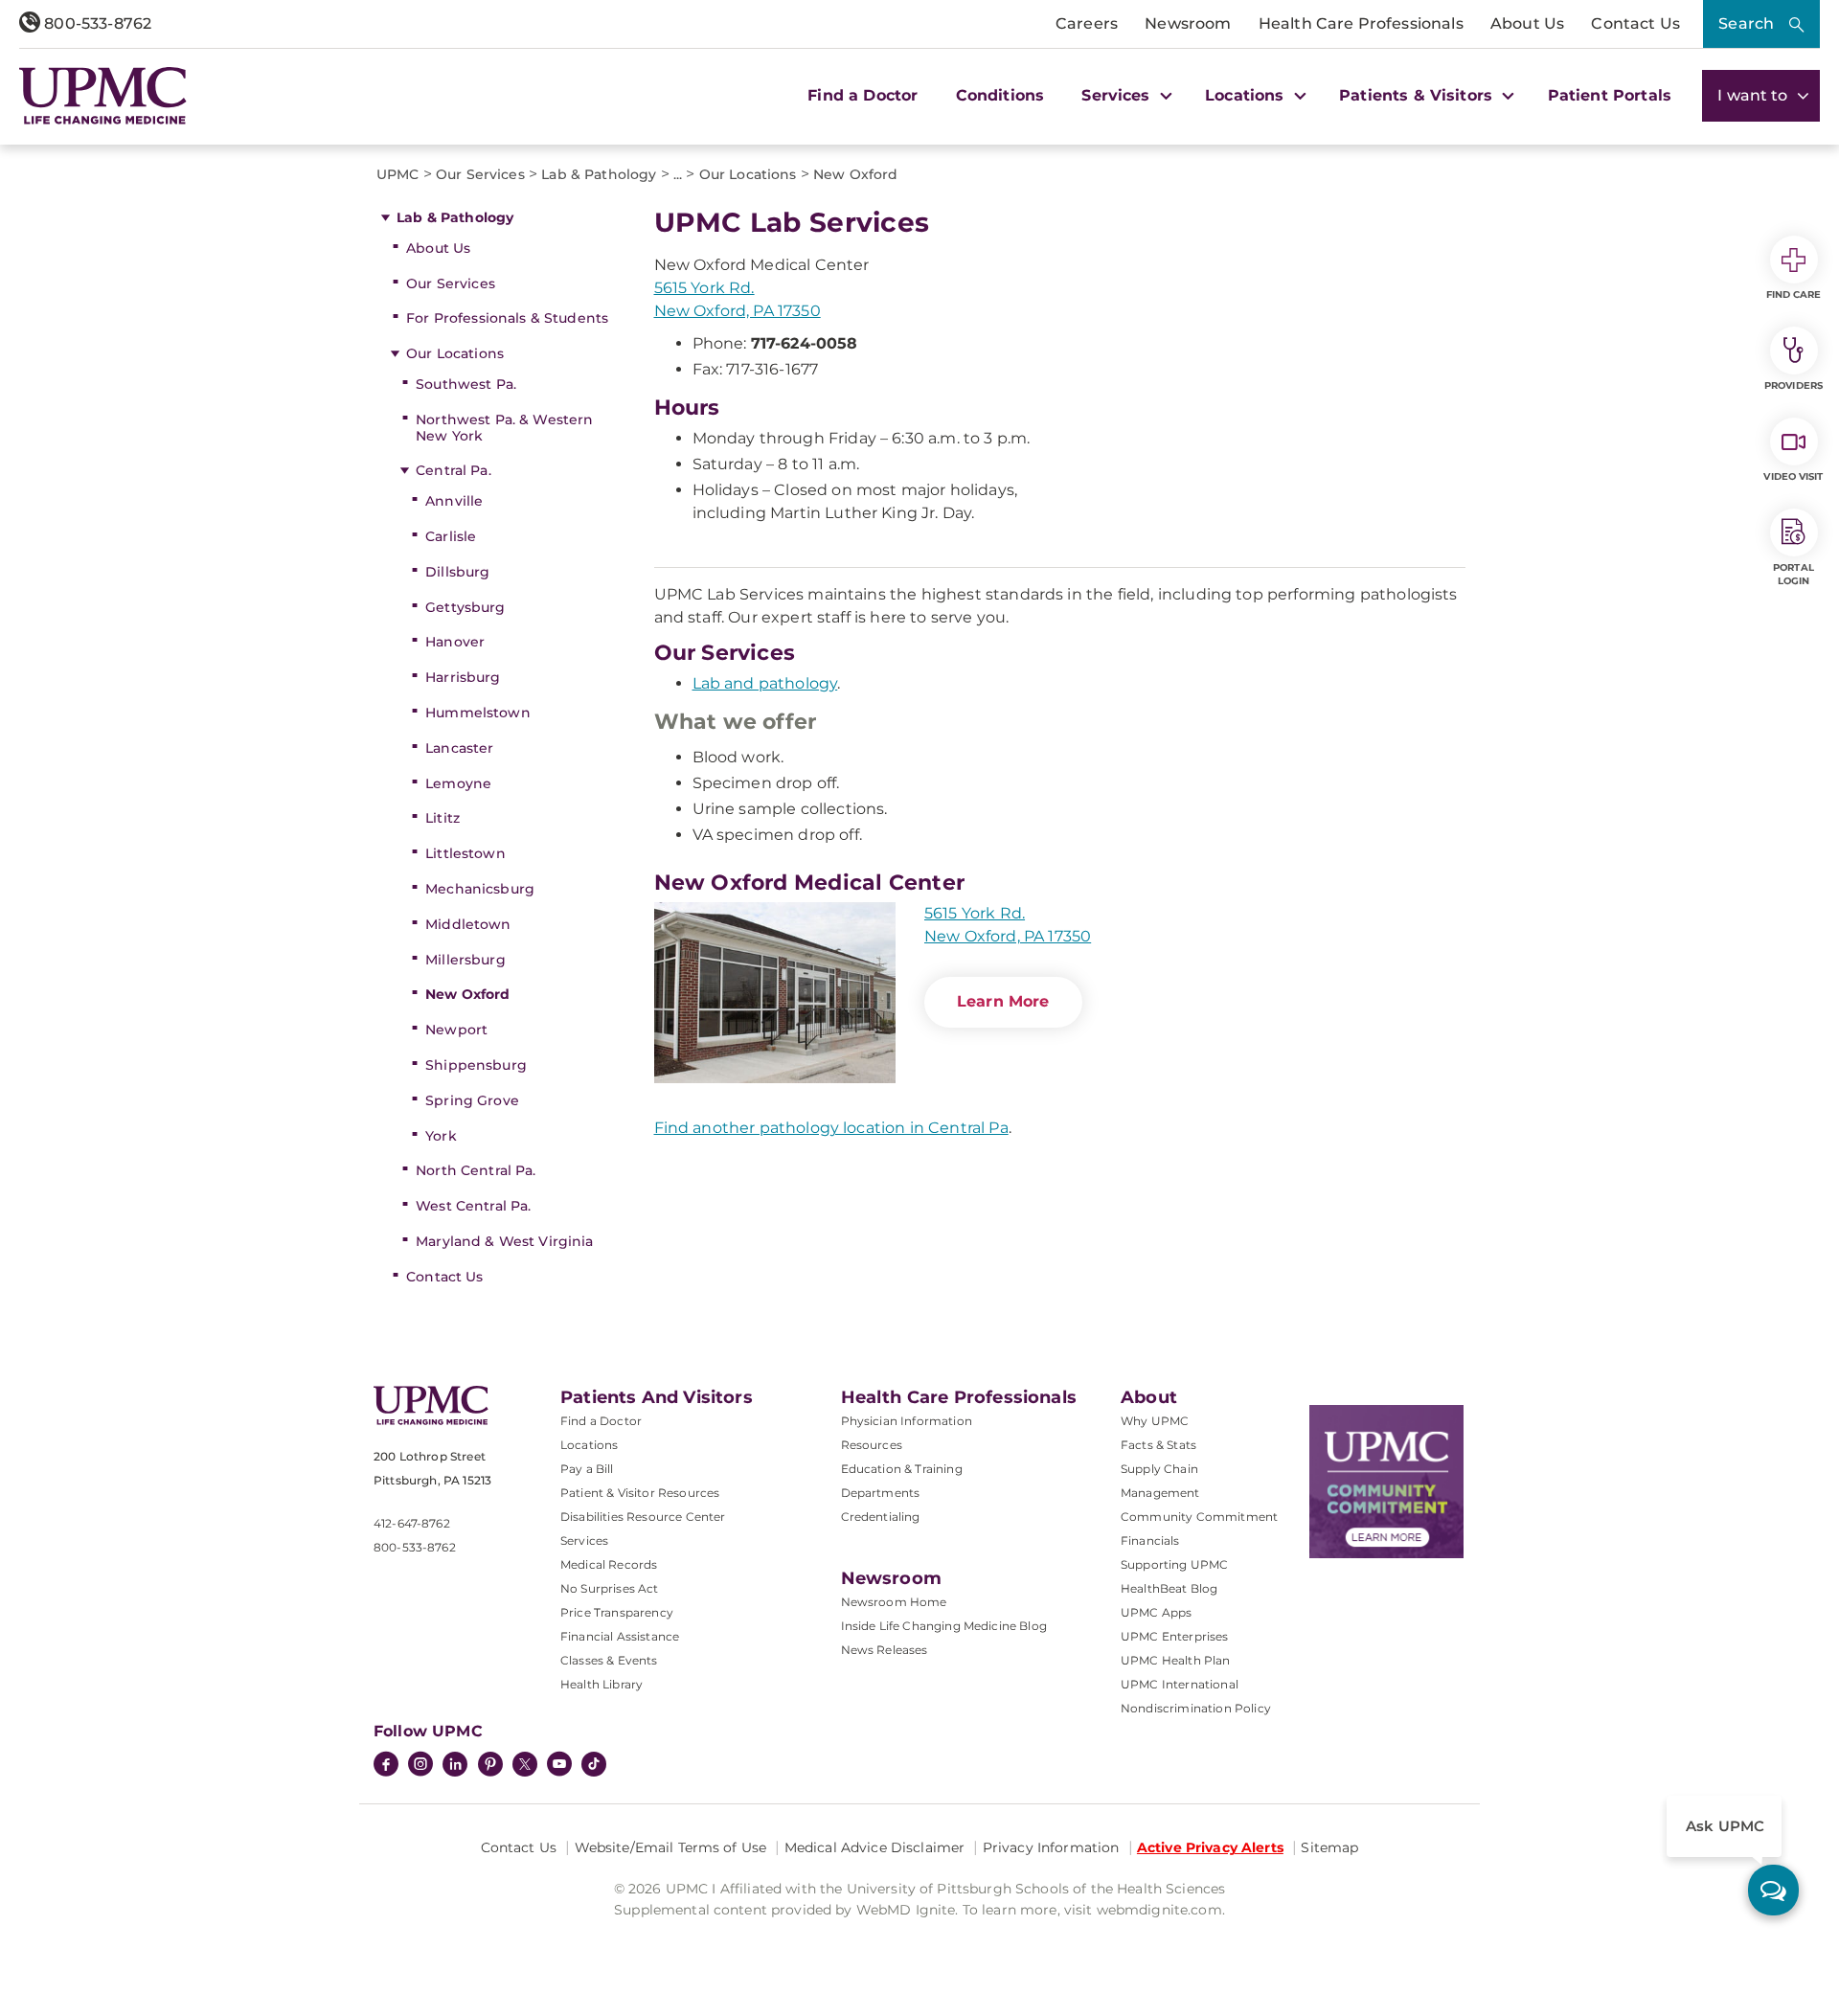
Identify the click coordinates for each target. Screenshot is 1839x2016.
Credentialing (881, 1517)
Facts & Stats (1158, 1445)
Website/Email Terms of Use (671, 1847)
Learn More (1003, 1001)
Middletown (468, 924)
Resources (872, 1445)
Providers (1794, 385)
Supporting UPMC (1174, 1564)
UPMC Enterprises (1175, 1636)
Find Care (1794, 294)
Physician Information (907, 1421)
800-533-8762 (96, 23)
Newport (456, 1030)
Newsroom (1188, 23)
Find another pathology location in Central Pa (831, 1128)
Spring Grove (472, 1100)
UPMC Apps (1156, 1612)
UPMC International (1180, 1684)
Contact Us (1635, 23)
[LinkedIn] (455, 1766)
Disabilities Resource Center (643, 1517)
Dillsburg (457, 572)
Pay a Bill (587, 1469)
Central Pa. (454, 470)
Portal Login (1794, 574)
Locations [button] (1247, 95)
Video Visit (1793, 476)
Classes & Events (609, 1660)
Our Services (451, 283)
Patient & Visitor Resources (640, 1493)
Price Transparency (617, 1612)
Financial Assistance (620, 1636)
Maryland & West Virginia (504, 1241)
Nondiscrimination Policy (1196, 1708)
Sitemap (1329, 1847)
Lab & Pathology (455, 217)
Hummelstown (478, 713)
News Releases (885, 1650)
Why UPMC (1155, 1421)
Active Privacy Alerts (1210, 1847)
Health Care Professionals (1361, 23)
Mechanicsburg (480, 889)
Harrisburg (463, 677)
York (441, 1136)
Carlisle (451, 536)
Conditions (1000, 95)
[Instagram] (420, 1766)
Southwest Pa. (466, 384)
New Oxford (467, 994)
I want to (1755, 95)
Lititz (443, 818)
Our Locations (455, 353)
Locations (589, 1445)
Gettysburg (465, 607)
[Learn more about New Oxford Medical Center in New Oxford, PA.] (775, 993)
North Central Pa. (476, 1170)
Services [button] (1118, 95)
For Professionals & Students (507, 318)
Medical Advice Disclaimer (875, 1847)
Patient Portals (1610, 95)
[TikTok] (594, 1764)
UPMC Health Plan (1176, 1660)
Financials (1150, 1540)
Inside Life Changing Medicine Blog (944, 1626)
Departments (881, 1493)
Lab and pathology (765, 683)
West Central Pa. (473, 1206)
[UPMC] (103, 96)
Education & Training (902, 1469)
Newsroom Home (894, 1602)
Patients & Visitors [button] (1418, 95)
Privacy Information (1051, 1847)
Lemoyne (458, 783)
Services (584, 1540)
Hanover (455, 642)
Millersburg (465, 960)
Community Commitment (1199, 1517)
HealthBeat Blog (1169, 1588)
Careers (1087, 23)
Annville (454, 501)
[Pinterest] (490, 1766)
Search (1746, 23)
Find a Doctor (863, 95)
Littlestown (465, 853)
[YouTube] (559, 1766)
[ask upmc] (1773, 1890)
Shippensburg (476, 1065)
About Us (1527, 23)
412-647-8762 (412, 1523)
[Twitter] (525, 1764)
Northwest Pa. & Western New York (504, 428)
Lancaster (459, 748)
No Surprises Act (610, 1588)
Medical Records (609, 1564)
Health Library (602, 1684)
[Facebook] (386, 1766)
